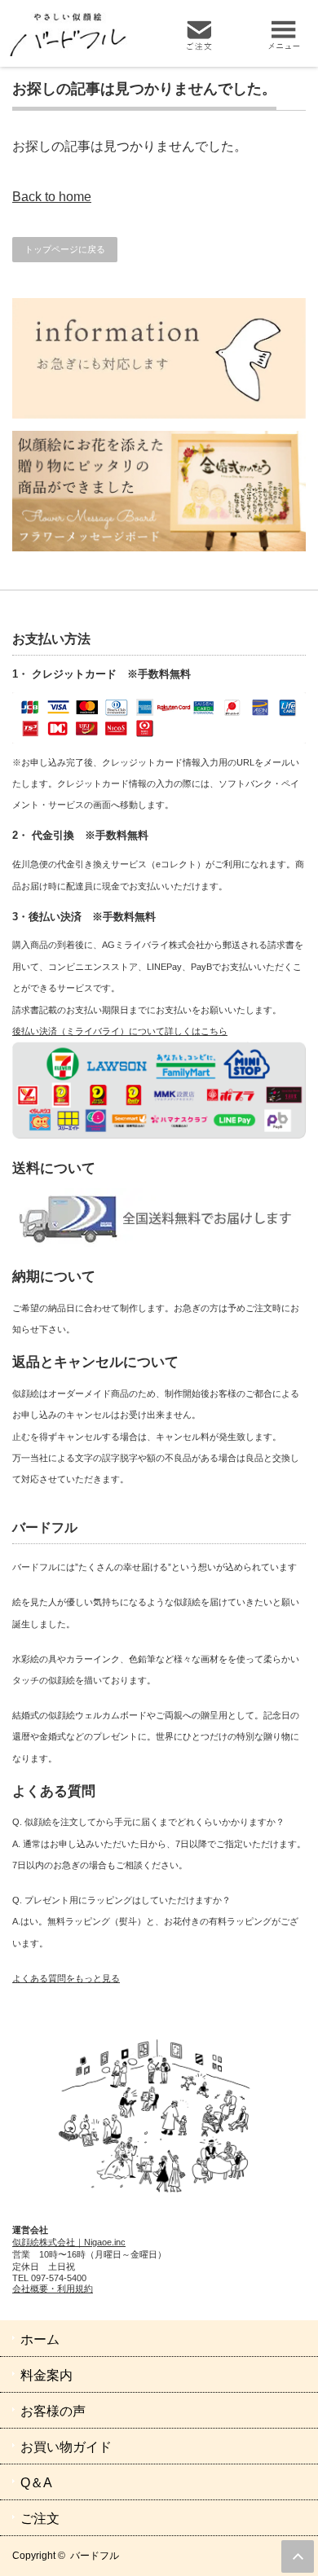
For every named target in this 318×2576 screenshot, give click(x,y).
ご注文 (40, 2519)
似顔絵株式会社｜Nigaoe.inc (69, 2242)
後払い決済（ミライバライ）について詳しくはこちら (120, 1031)
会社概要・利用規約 (53, 2289)
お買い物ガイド (66, 2447)
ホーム (40, 2339)
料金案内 (46, 2375)
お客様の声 (53, 2411)
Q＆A (36, 2483)
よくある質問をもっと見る (66, 1978)
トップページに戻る (65, 249)
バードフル (95, 2556)
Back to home (52, 197)
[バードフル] (84, 34)
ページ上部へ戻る (298, 2556)
